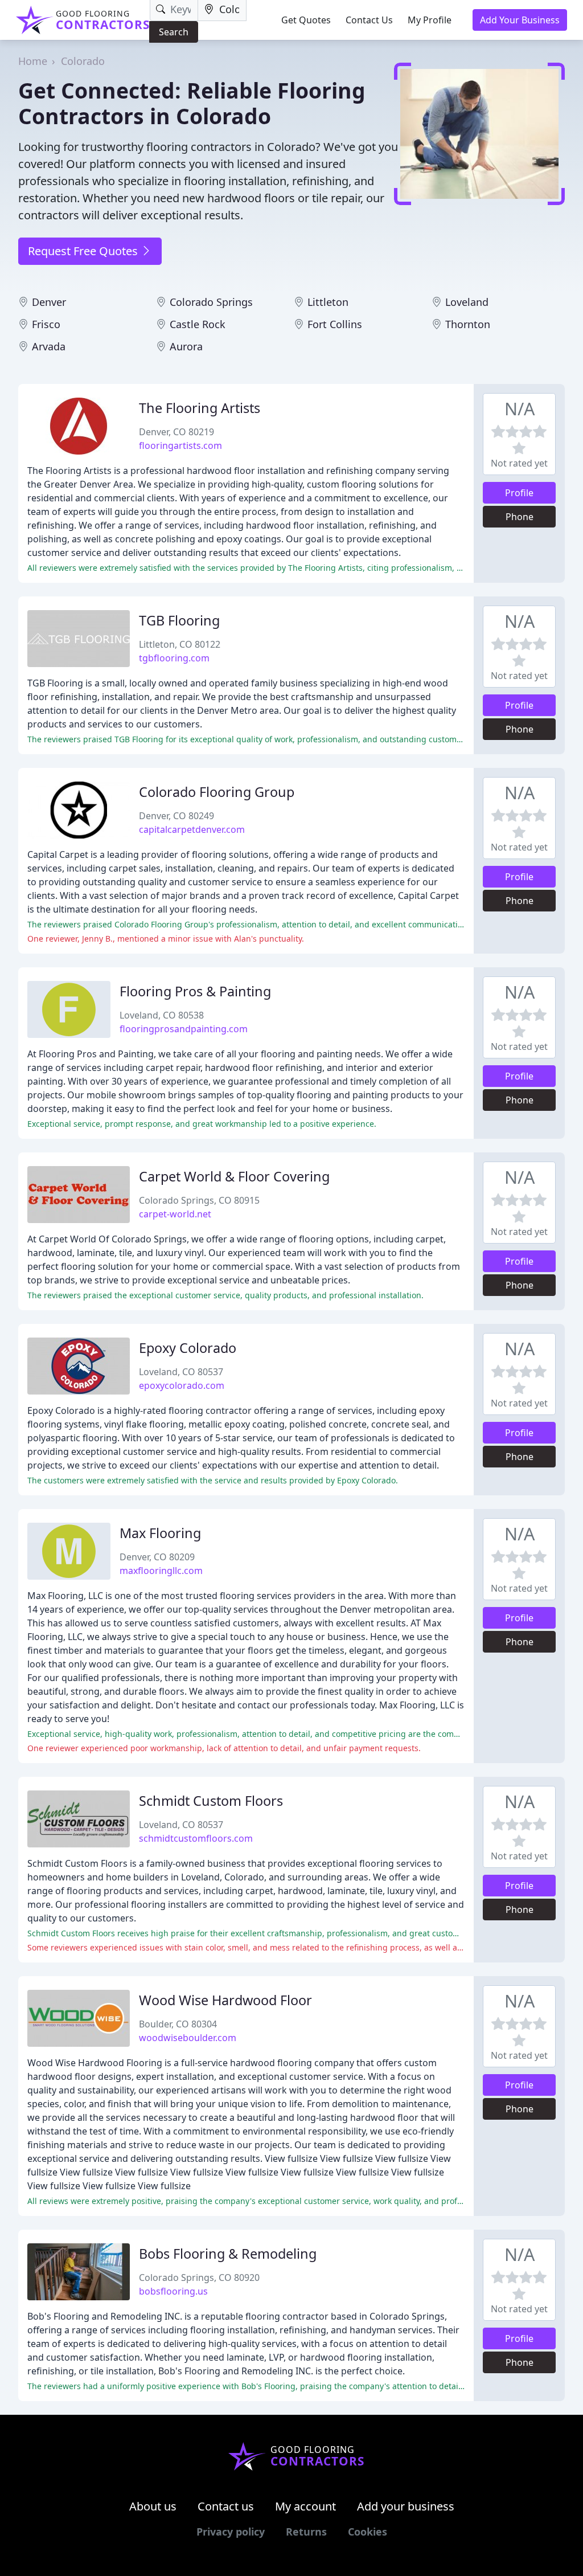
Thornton (468, 324)
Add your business (406, 2506)
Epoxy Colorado (188, 1348)
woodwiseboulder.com (188, 2038)
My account (305, 2506)
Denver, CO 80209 (157, 1557)
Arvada (49, 346)
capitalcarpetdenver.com (192, 829)
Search (174, 32)
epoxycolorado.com (182, 1385)
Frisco (46, 324)
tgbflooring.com (174, 658)
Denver (49, 302)
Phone (520, 517)
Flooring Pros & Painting (195, 991)
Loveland (467, 302)
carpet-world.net (175, 1214)
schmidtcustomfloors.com (196, 1838)
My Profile (430, 20)
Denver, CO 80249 (176, 816)
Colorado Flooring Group (217, 792)
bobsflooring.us (173, 2291)
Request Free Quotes (84, 251)
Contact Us (369, 20)
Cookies (368, 2532)
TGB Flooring (179, 620)
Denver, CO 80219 (176, 432)
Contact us (226, 2506)
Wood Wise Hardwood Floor (225, 2000)
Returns (306, 2532)
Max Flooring (160, 1533)
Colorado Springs (211, 302)
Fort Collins (335, 324)
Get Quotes (306, 20)
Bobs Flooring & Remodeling (228, 2254)
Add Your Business (520, 20)
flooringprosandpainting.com (184, 1029)
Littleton (328, 302)
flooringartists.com (180, 445)
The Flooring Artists (200, 408)
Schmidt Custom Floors (211, 1801)
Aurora (186, 346)
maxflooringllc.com (161, 1571)
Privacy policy (231, 2532)
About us (153, 2506)
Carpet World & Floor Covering (234, 1176)
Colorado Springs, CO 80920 (199, 2277)
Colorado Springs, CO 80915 (199, 1200)
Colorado (83, 61)
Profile (519, 493)
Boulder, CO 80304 (178, 2024)
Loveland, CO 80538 (162, 1015)
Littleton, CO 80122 (180, 644)
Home (33, 61)
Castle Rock (198, 324)
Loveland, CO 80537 (181, 1372)
